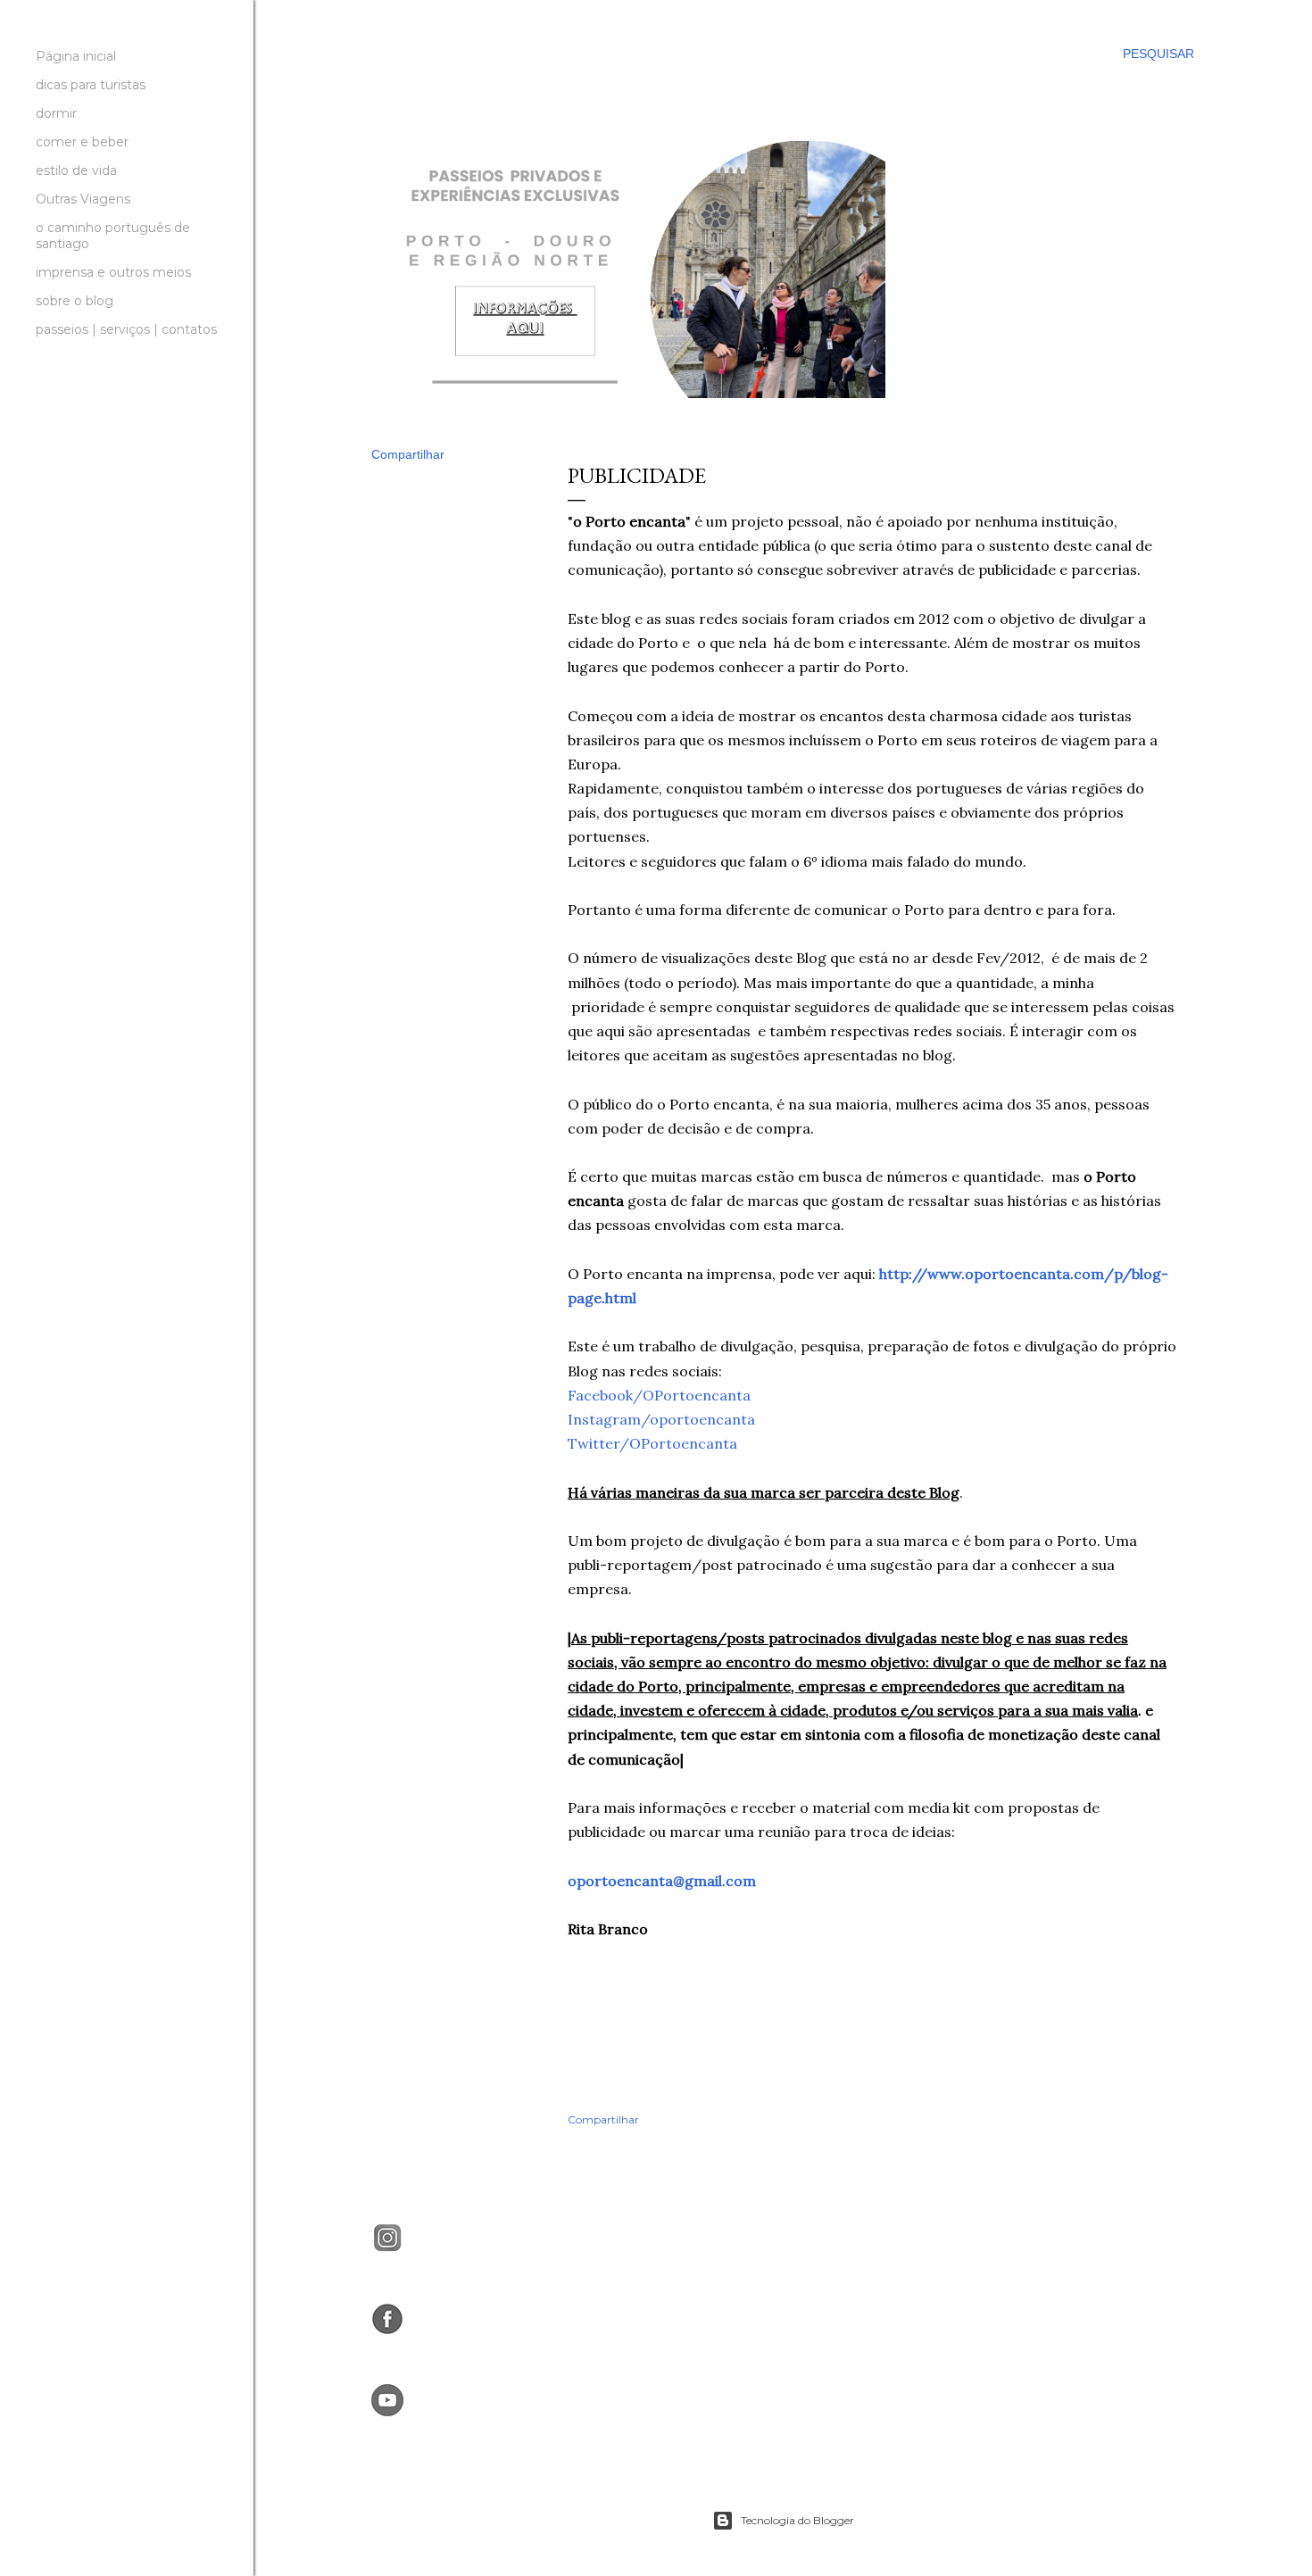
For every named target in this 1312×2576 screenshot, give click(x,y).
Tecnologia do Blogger (797, 2520)
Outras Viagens (83, 199)
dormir (56, 113)
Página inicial (76, 56)
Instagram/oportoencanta (661, 1419)
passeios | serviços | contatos (126, 329)
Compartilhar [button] (408, 454)
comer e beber (82, 142)
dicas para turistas (91, 85)
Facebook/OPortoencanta (659, 1395)
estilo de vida (76, 170)
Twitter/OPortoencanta (652, 1443)
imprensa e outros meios (113, 272)
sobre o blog (75, 301)
